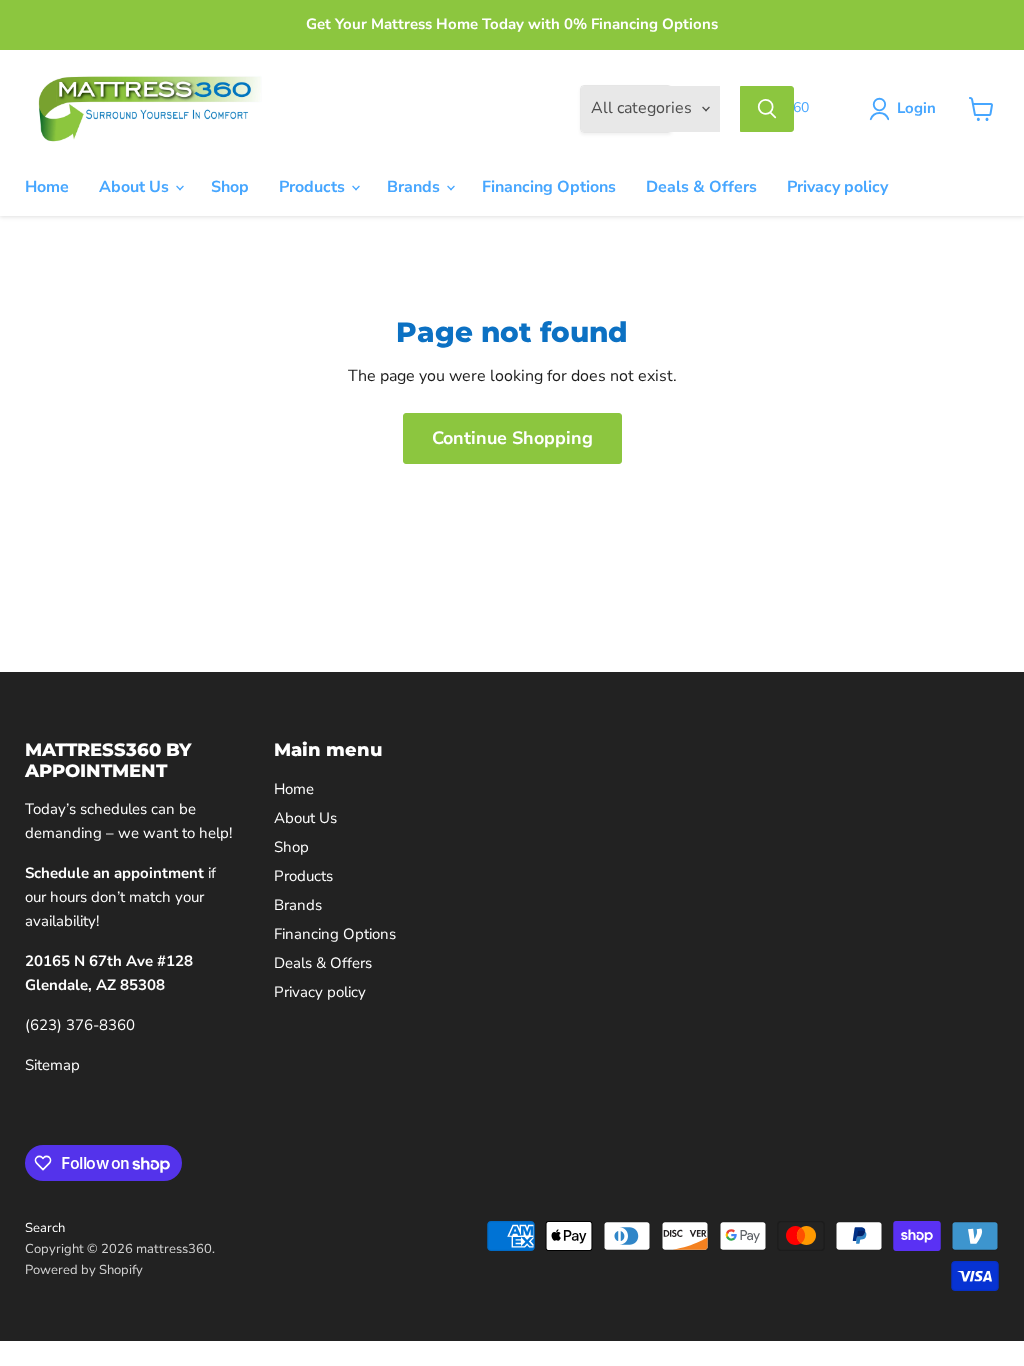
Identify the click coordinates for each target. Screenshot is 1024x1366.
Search (45, 1228)
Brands (415, 187)
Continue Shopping (512, 438)
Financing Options (549, 187)
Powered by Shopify (84, 1270)
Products (314, 187)
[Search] (767, 109)
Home (47, 187)
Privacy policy (837, 187)
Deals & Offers (701, 187)
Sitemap (52, 1065)
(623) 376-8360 (80, 1025)
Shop (230, 187)
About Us (136, 187)
